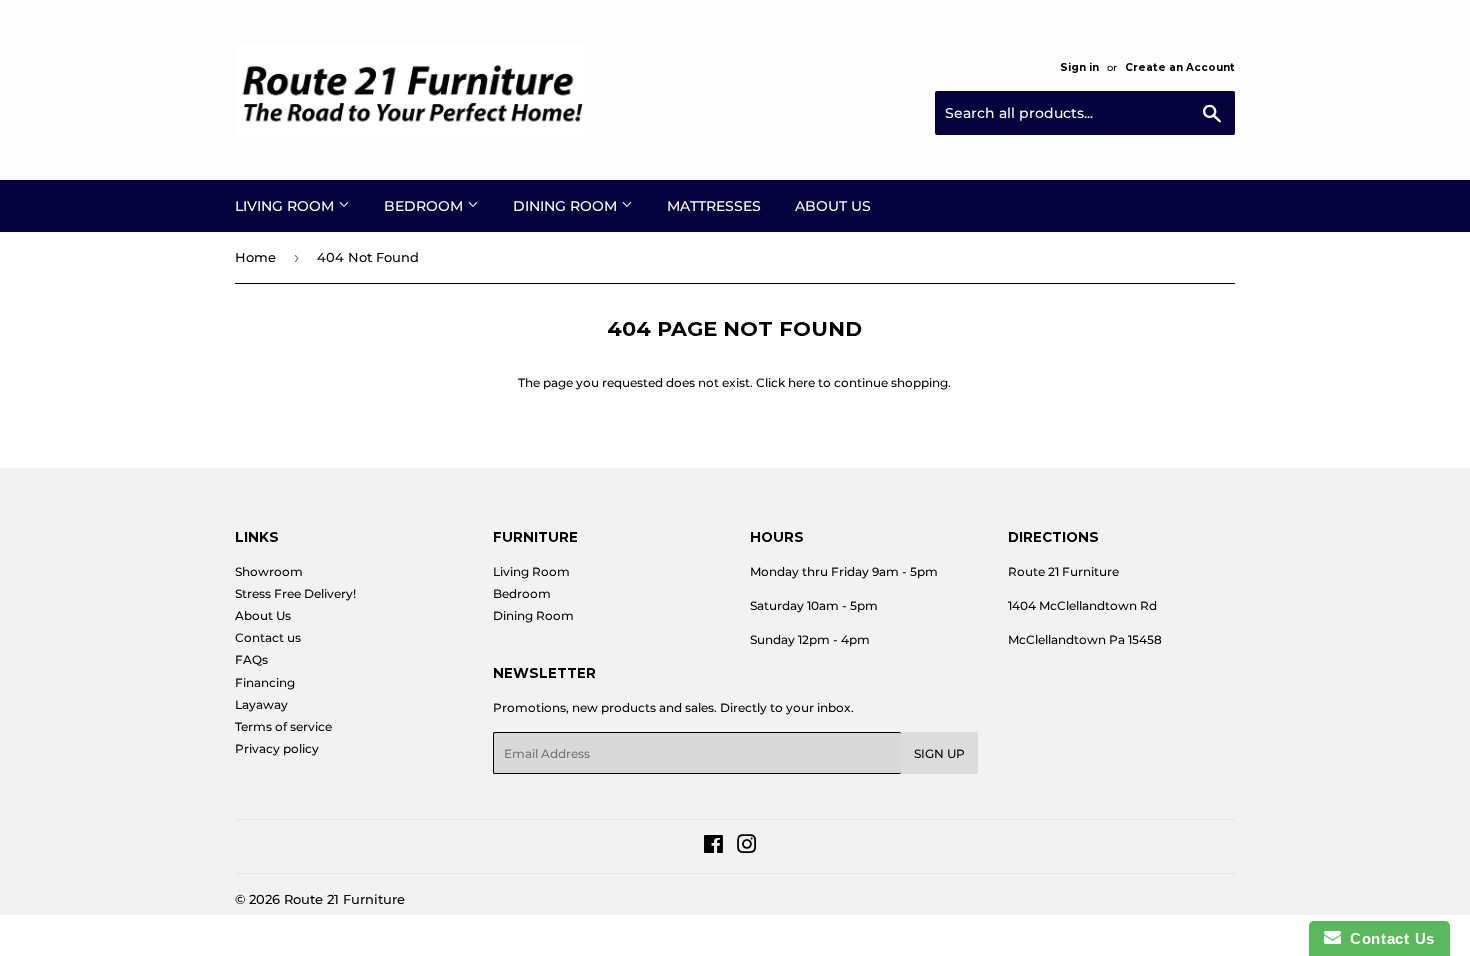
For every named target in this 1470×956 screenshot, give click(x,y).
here (801, 382)
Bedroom (425, 206)
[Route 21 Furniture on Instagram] (747, 847)
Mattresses (714, 206)
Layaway (261, 704)
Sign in (1079, 67)
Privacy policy (277, 748)
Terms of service (283, 726)
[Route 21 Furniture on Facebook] (713, 847)
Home (255, 257)
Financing (265, 682)
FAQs (251, 659)
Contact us (268, 637)
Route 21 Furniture (344, 899)
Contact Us (1388, 938)
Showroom (269, 571)
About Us (833, 206)
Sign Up (939, 753)
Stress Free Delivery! (295, 593)
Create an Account (1180, 67)
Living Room (286, 206)
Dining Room (567, 206)
